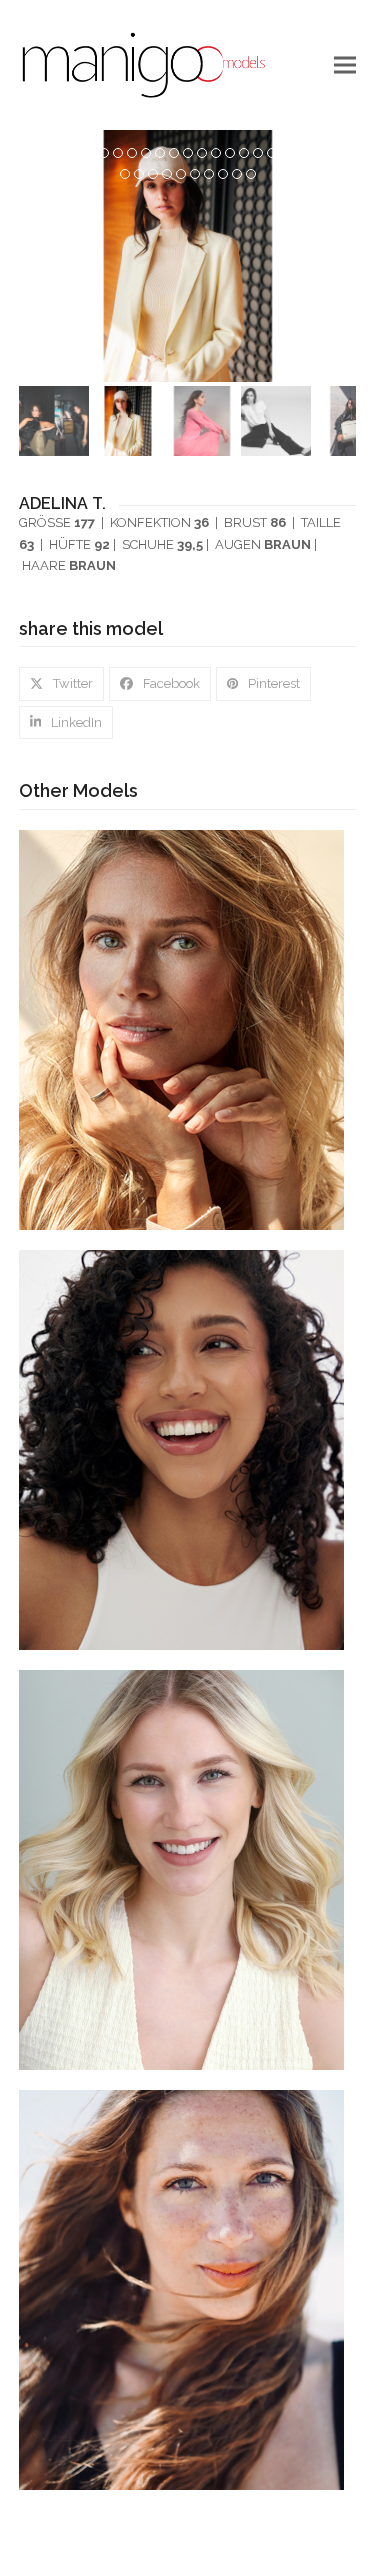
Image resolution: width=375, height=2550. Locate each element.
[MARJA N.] (181, 1028)
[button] (345, 64)
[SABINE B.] (181, 2288)
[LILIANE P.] (181, 1448)
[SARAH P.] (181, 1868)
